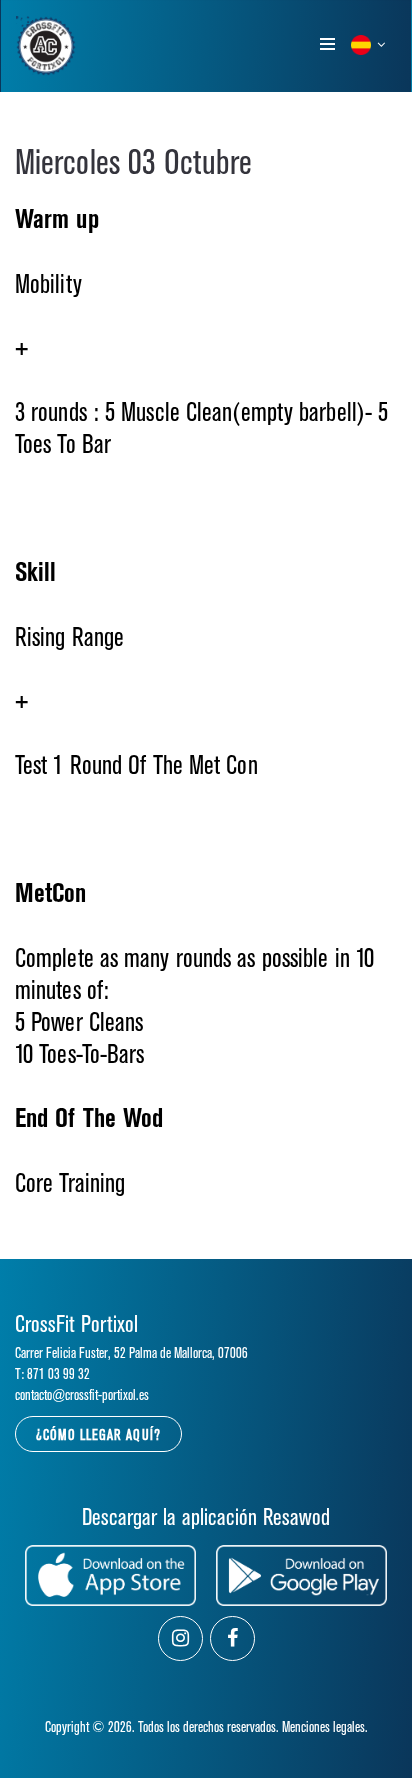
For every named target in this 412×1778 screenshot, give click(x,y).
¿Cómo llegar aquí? (98, 1435)
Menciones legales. (325, 1727)
